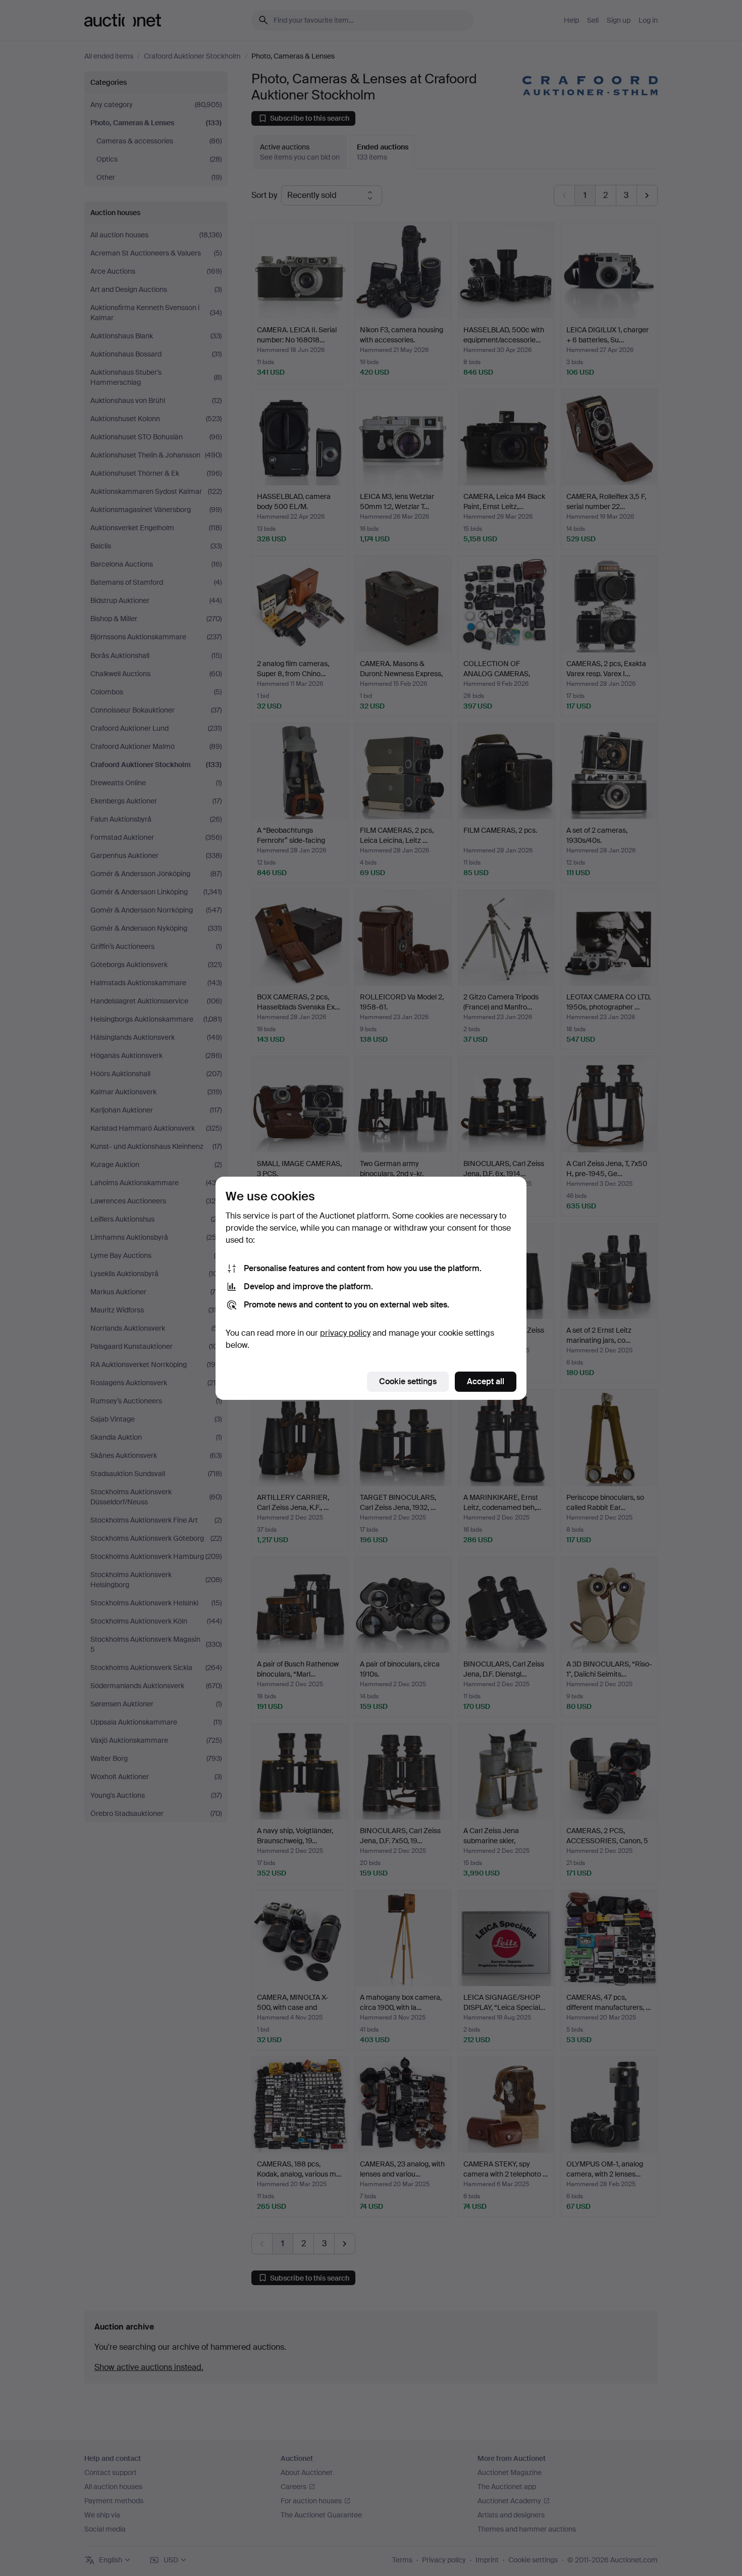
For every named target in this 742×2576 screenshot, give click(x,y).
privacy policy (345, 1333)
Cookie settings (408, 1381)
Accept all (486, 1381)
